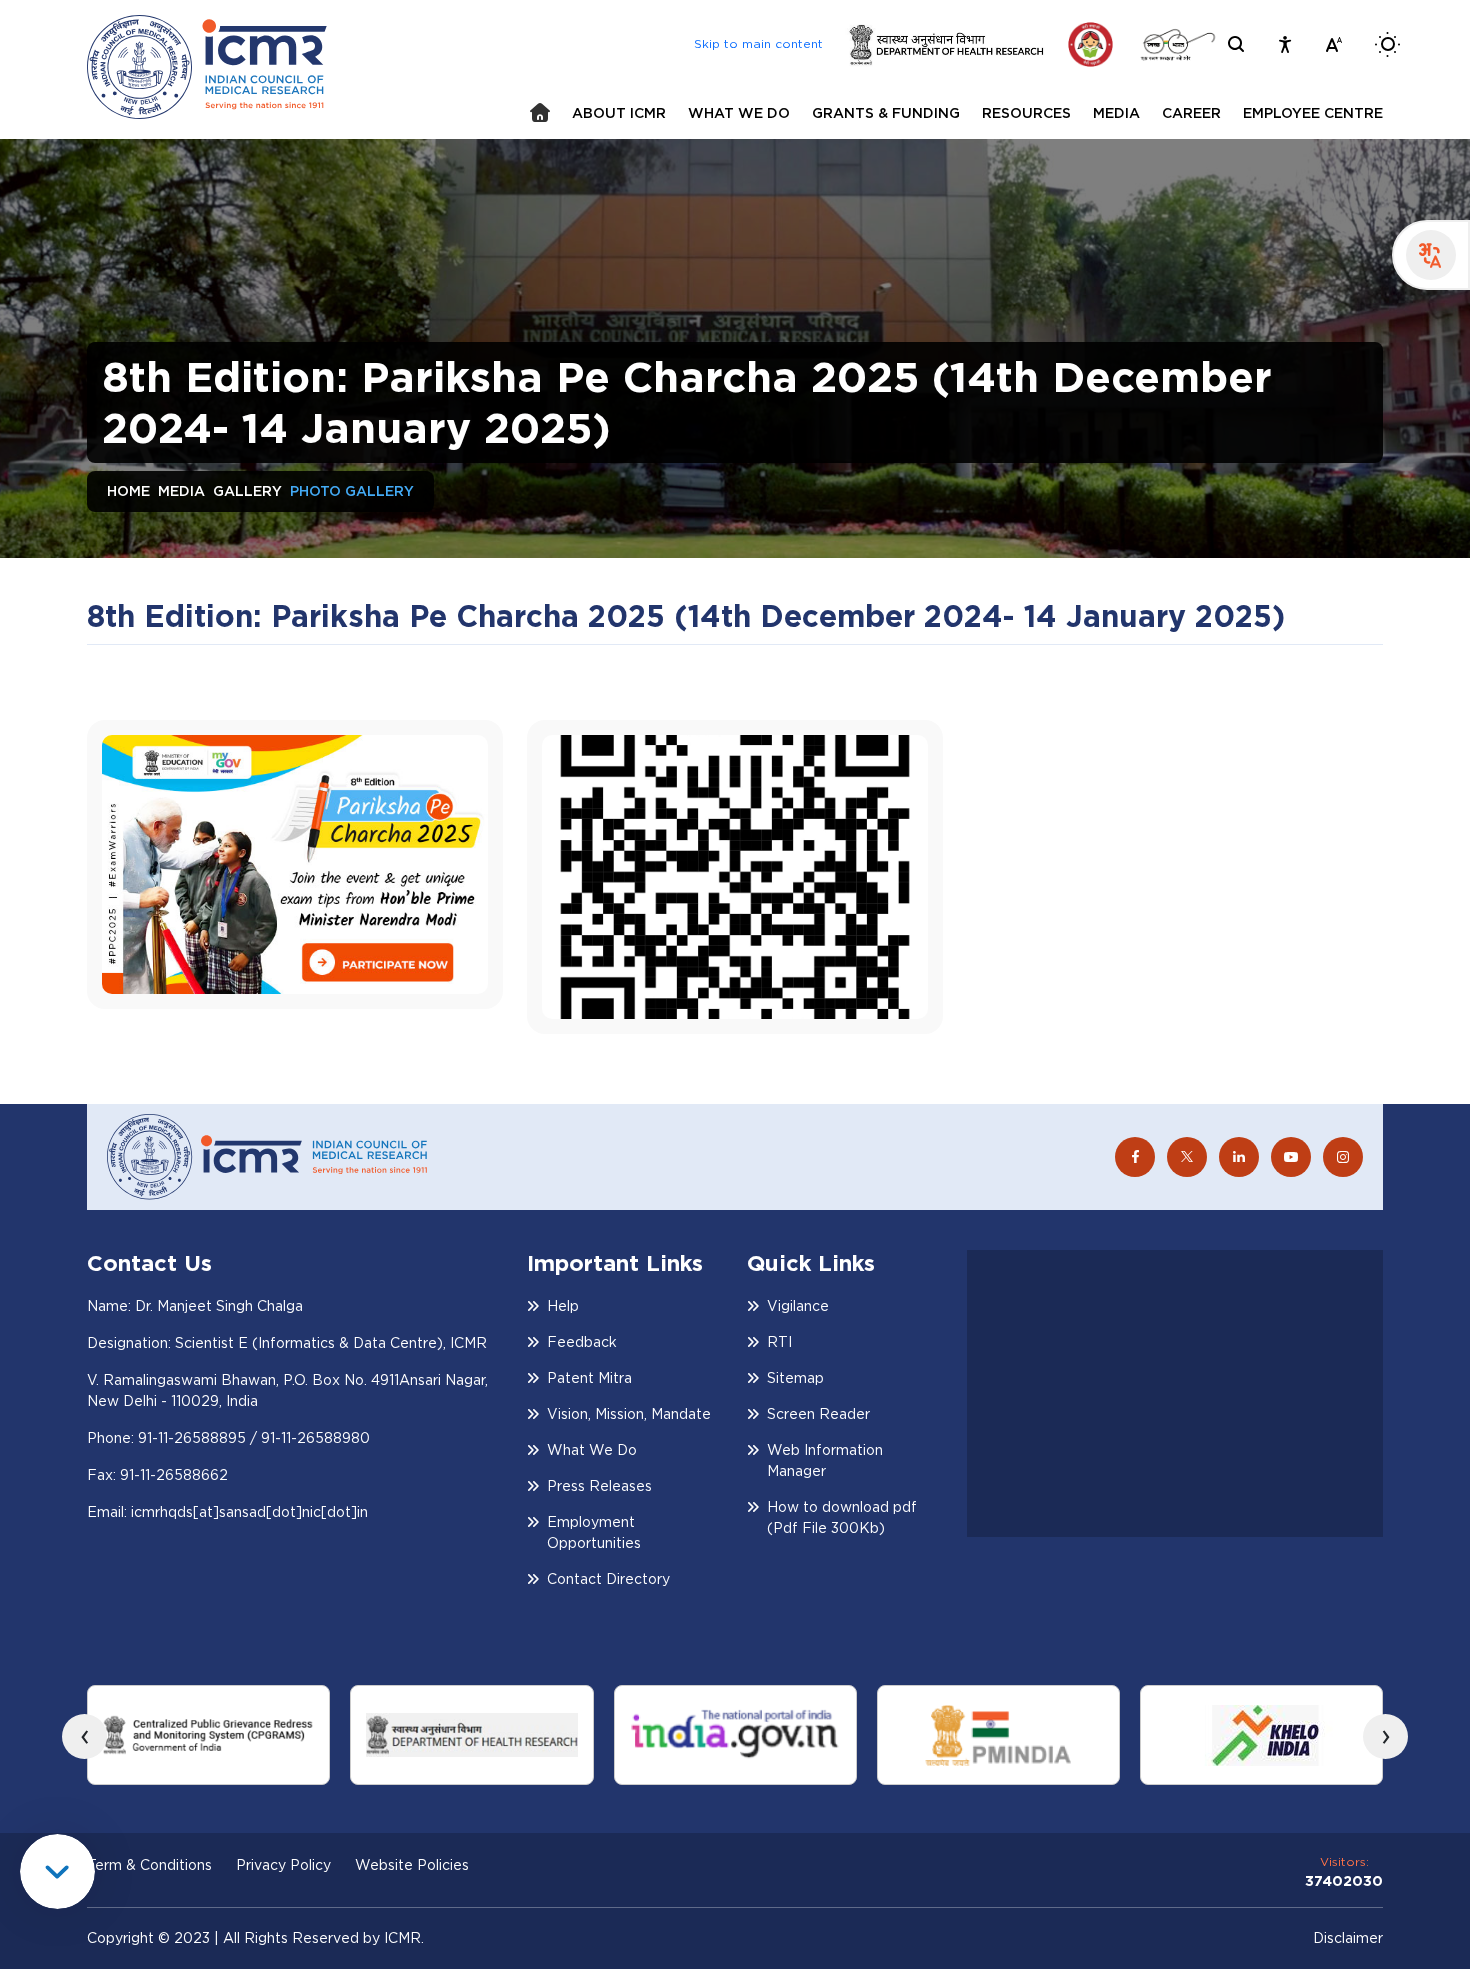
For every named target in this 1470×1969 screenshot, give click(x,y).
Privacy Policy (283, 1865)
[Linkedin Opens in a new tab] (1239, 1157)
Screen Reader (818, 1414)
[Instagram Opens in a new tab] (1343, 1157)
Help (563, 1306)
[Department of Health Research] (471, 1735)
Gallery (247, 491)
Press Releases (599, 1486)
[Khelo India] (1261, 1735)
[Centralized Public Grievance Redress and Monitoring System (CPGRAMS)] (208, 1735)
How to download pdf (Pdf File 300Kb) (842, 1517)
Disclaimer (1348, 1938)
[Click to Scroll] (57, 1871)
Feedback (582, 1342)
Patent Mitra (589, 1378)
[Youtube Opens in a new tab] (1291, 1157)
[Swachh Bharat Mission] (1177, 44)
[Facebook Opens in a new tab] (1135, 1157)
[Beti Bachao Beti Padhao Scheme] (1090, 44)
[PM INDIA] (998, 1735)
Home (128, 491)
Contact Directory (608, 1579)
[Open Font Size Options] (1334, 44)
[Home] (540, 112)
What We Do (592, 1450)
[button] (619, 113)
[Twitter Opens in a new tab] (1187, 1157)
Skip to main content (758, 43)
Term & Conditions (149, 1865)
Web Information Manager (825, 1460)
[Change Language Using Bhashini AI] (1431, 255)
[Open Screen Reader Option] (1285, 44)
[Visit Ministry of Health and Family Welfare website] (945, 44)
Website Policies (412, 1865)
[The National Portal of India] (735, 1735)
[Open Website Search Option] (1236, 44)
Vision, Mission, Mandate (629, 1414)
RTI (779, 1342)
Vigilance (798, 1306)
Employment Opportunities (594, 1532)
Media (181, 491)
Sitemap (795, 1378)
